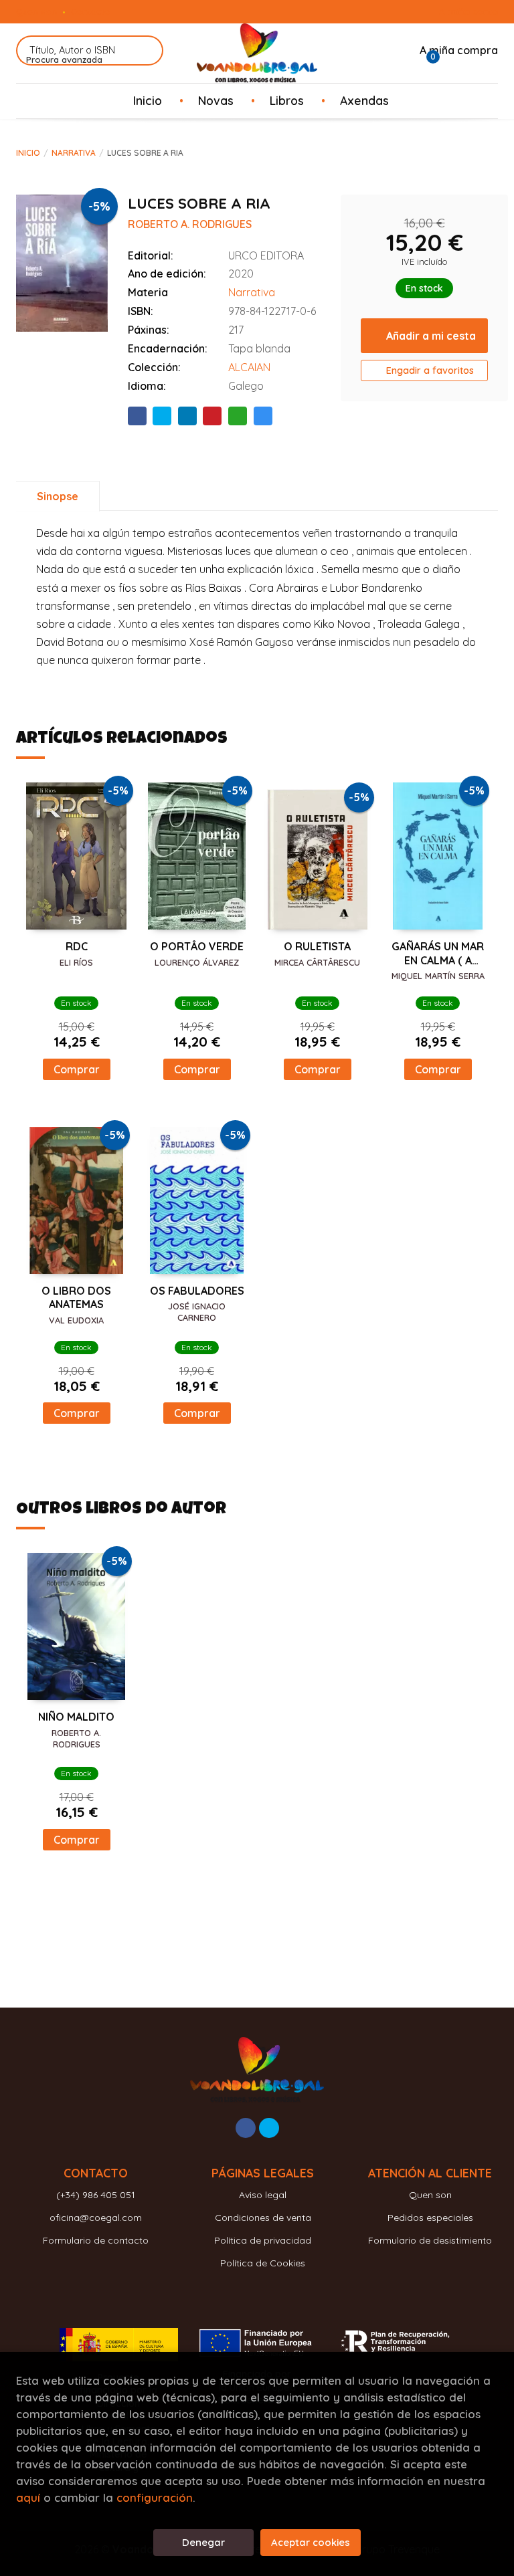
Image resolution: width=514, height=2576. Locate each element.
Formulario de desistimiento (430, 2240)
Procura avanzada (64, 60)
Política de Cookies (263, 2263)
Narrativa (74, 153)
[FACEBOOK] (246, 2128)
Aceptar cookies (311, 2542)
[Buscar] (145, 50)
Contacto (91, 11)
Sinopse (58, 496)
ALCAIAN (249, 367)
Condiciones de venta (263, 2218)
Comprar (77, 1069)
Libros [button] (287, 100)
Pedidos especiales (430, 2218)
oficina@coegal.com (96, 2218)
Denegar (203, 2542)
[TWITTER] (269, 2128)
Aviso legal (263, 2195)
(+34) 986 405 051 (96, 2195)
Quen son (36, 11)
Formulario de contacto (96, 2240)
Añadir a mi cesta (431, 336)
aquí (28, 2497)
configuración (155, 2497)
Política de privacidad (263, 2240)
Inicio (28, 153)
